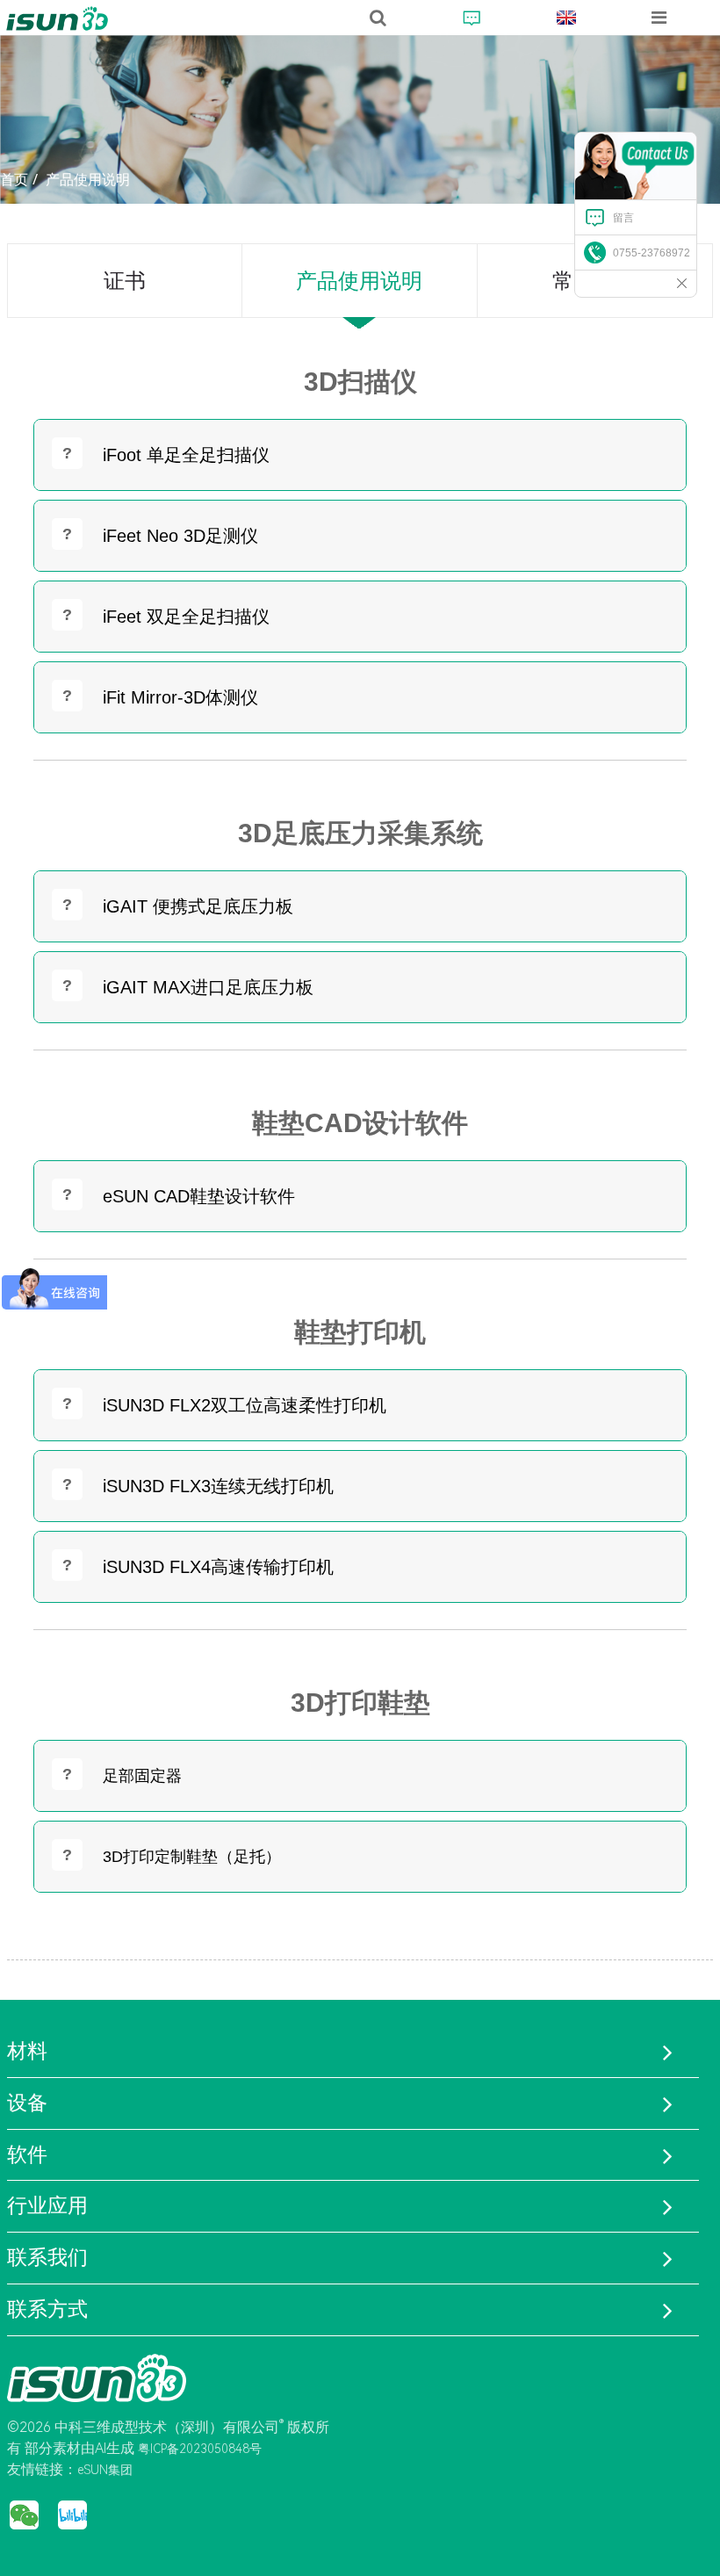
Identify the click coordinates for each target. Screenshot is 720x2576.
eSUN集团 (105, 2470)
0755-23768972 (652, 253)
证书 (125, 281)
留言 (623, 218)
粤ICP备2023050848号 (200, 2449)
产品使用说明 (88, 180)
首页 (14, 180)
